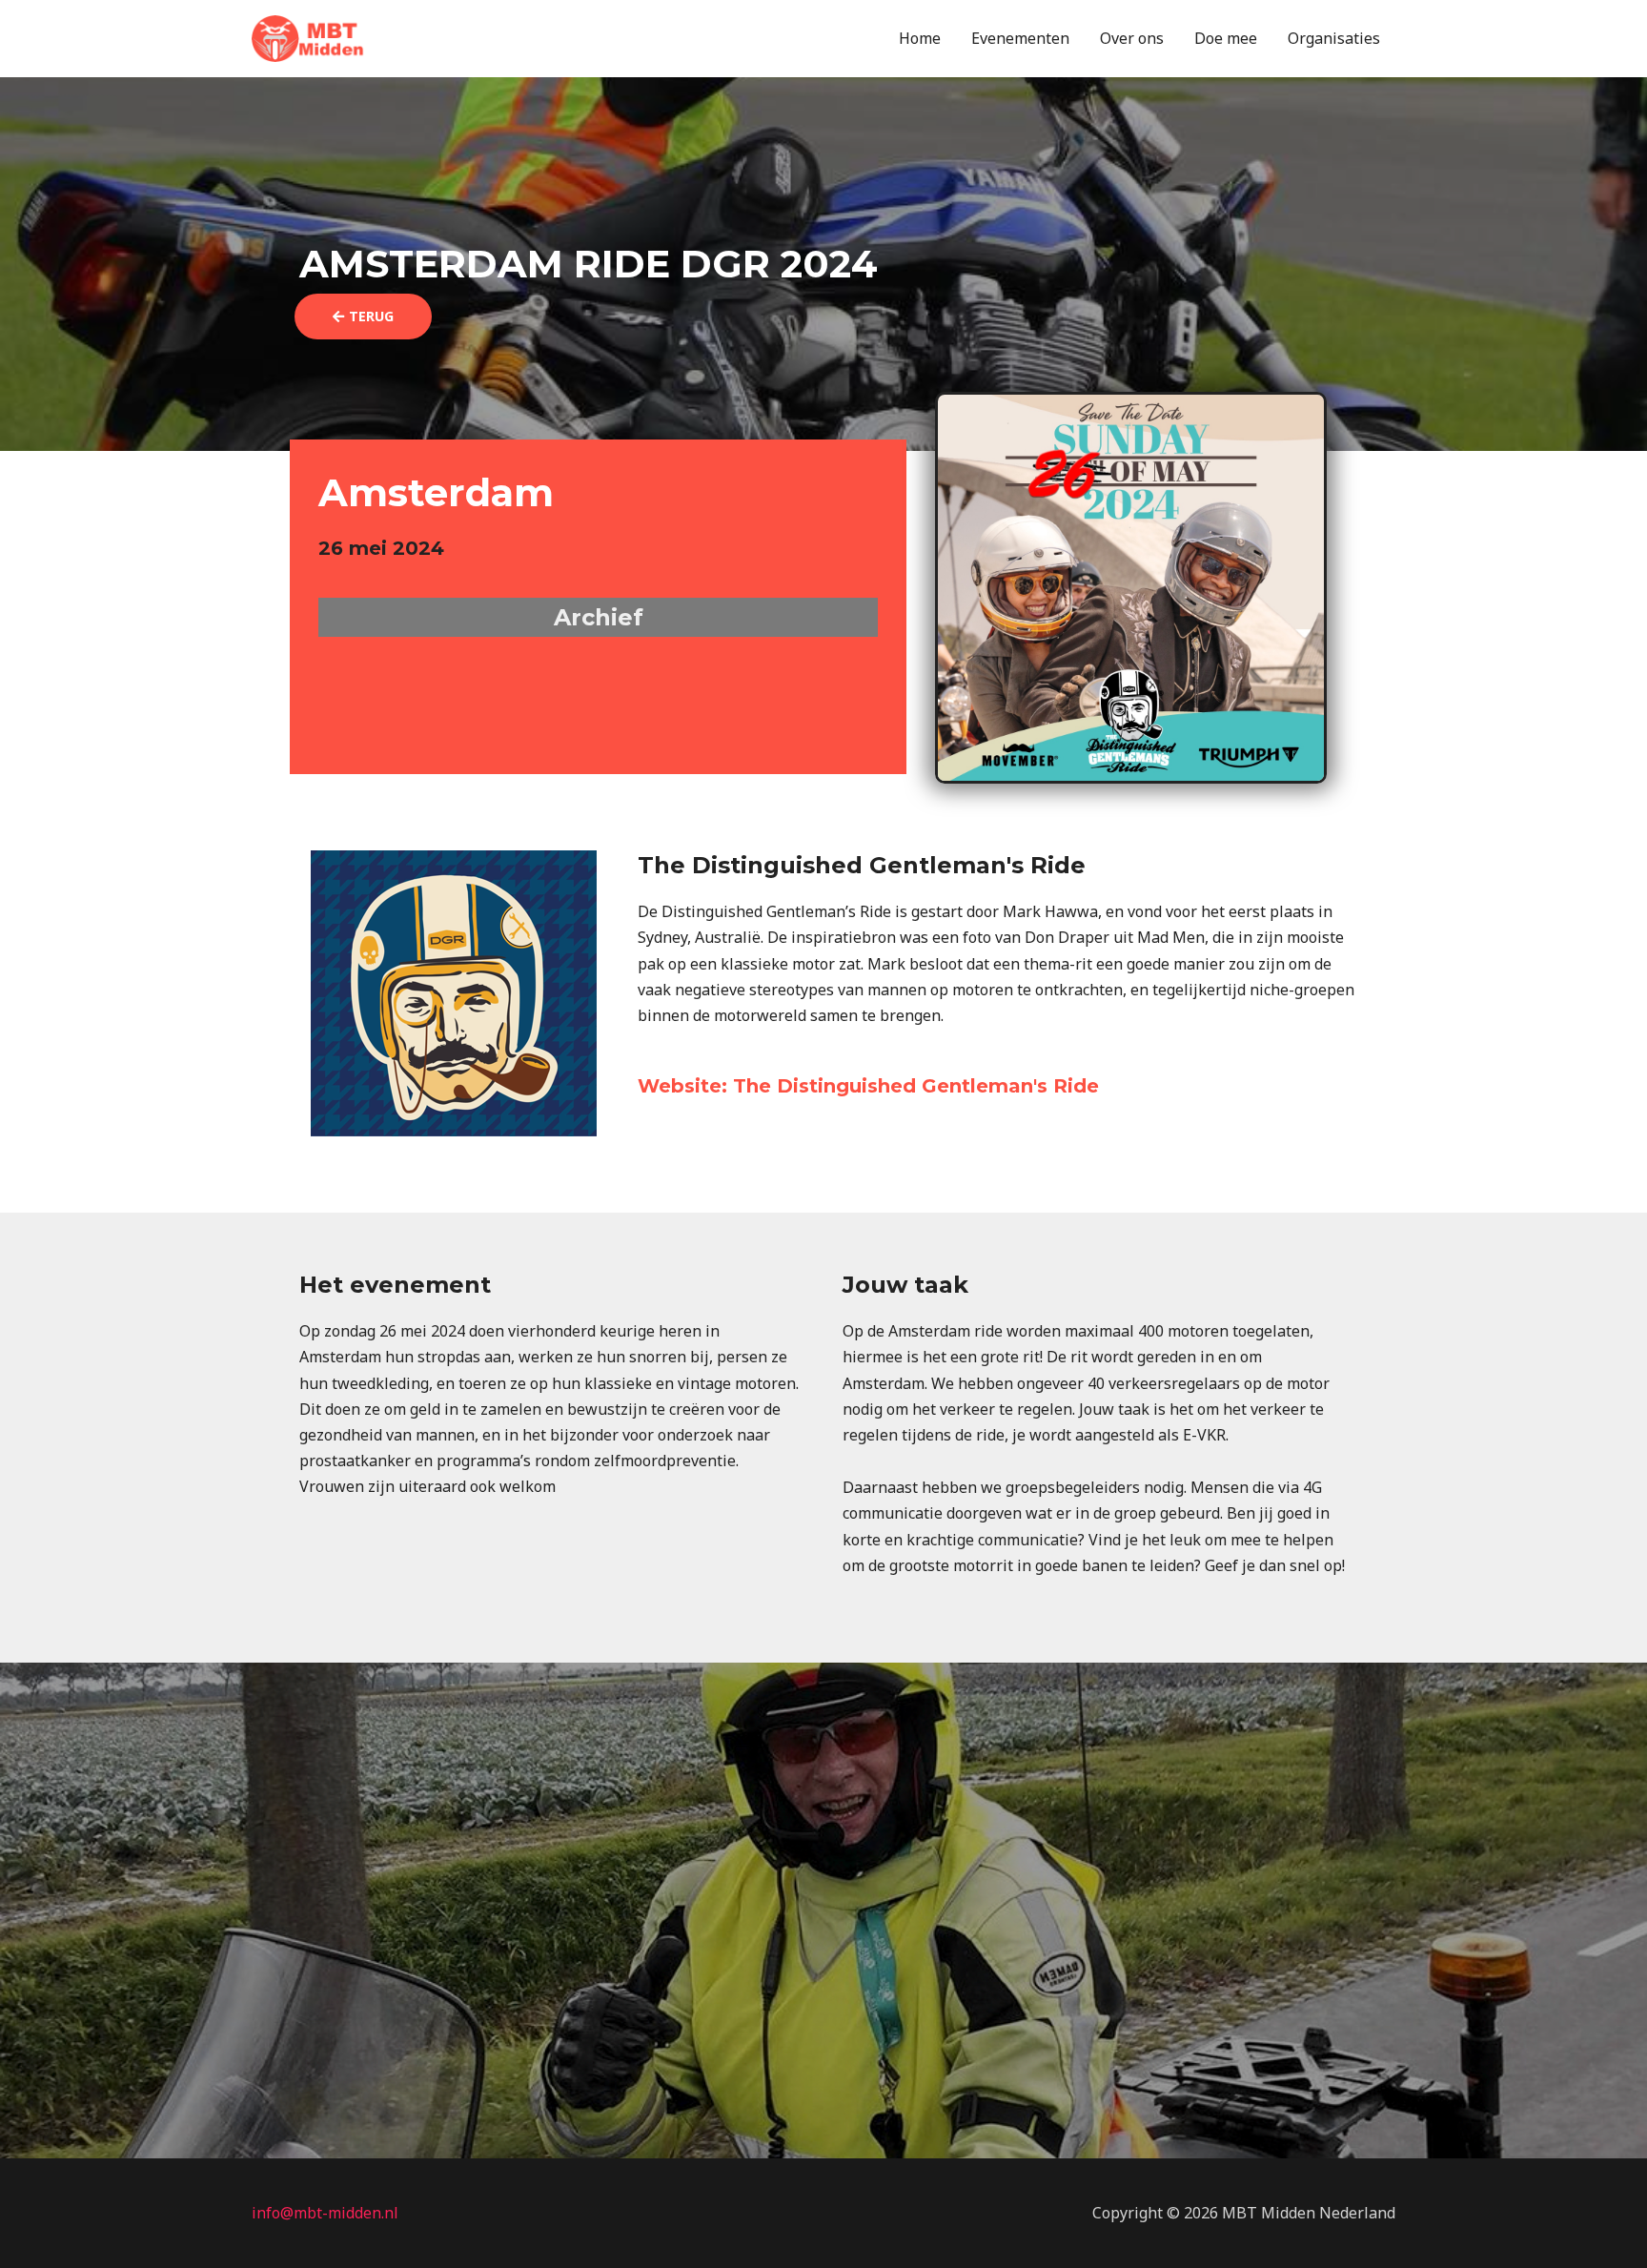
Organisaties (1334, 38)
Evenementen (1020, 38)
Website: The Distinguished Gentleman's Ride (868, 1086)
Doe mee (1226, 38)
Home (920, 38)
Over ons (1132, 38)
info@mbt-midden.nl (325, 2213)
